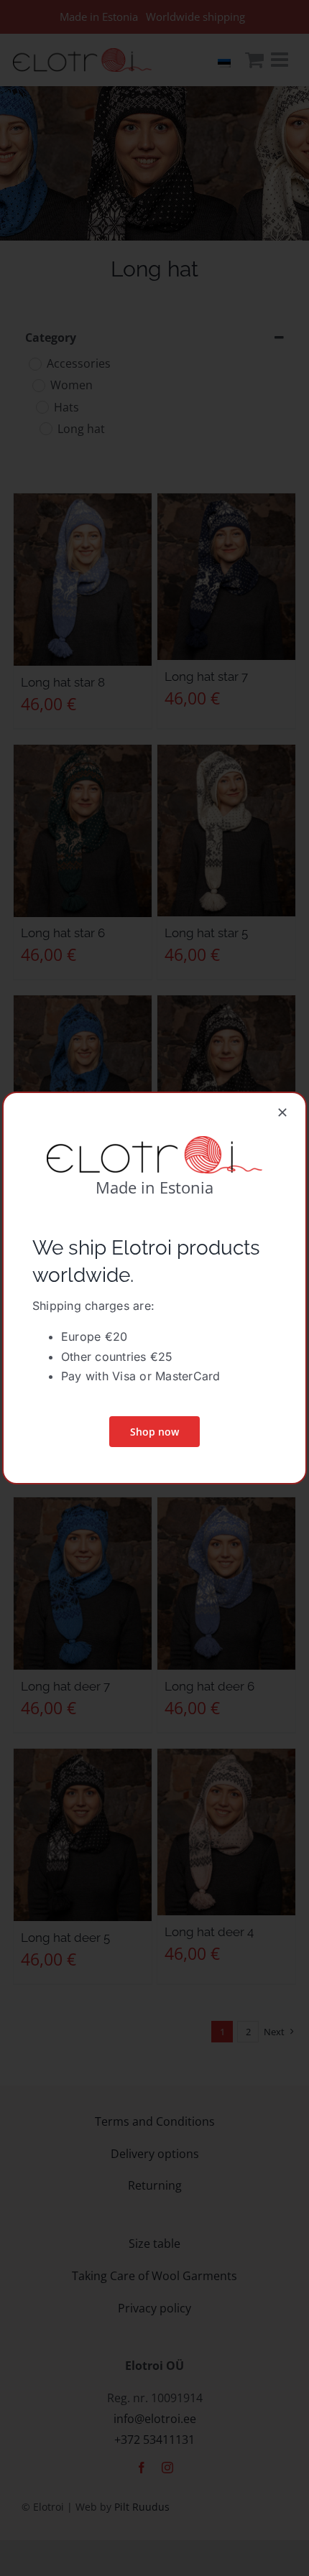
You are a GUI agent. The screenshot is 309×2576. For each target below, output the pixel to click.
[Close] (282, 1112)
